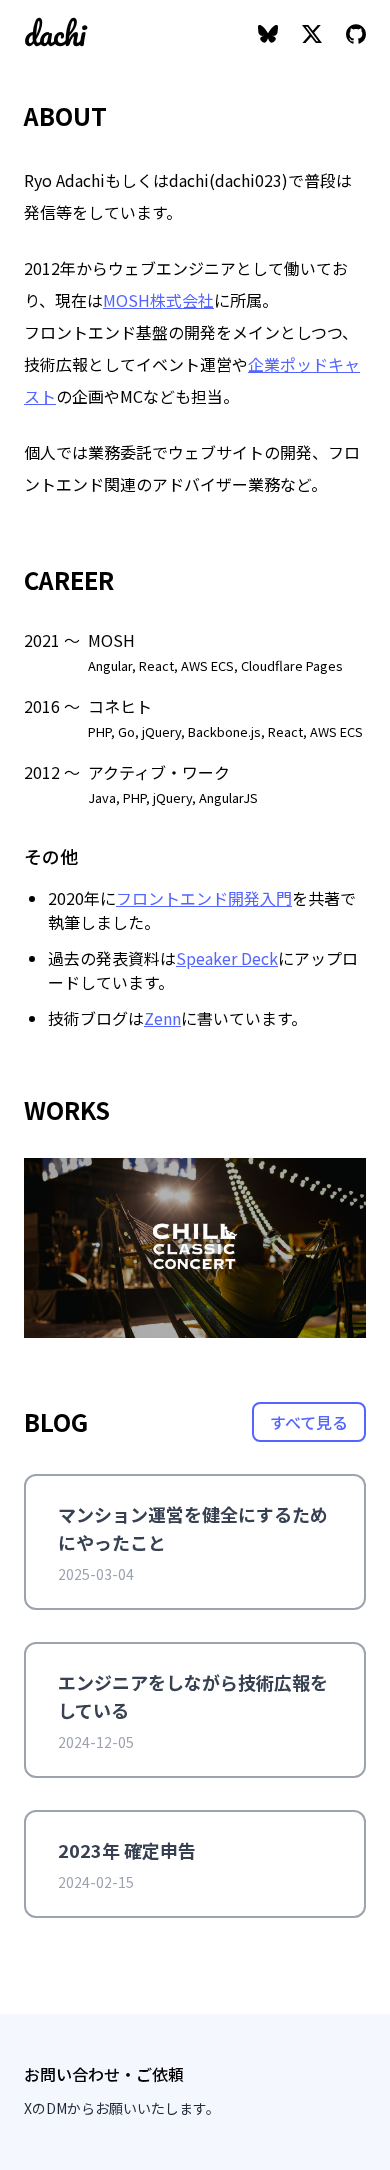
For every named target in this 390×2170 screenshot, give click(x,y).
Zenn (162, 1018)
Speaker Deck (227, 958)
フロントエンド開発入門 (204, 898)
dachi (55, 33)
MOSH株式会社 (158, 300)
